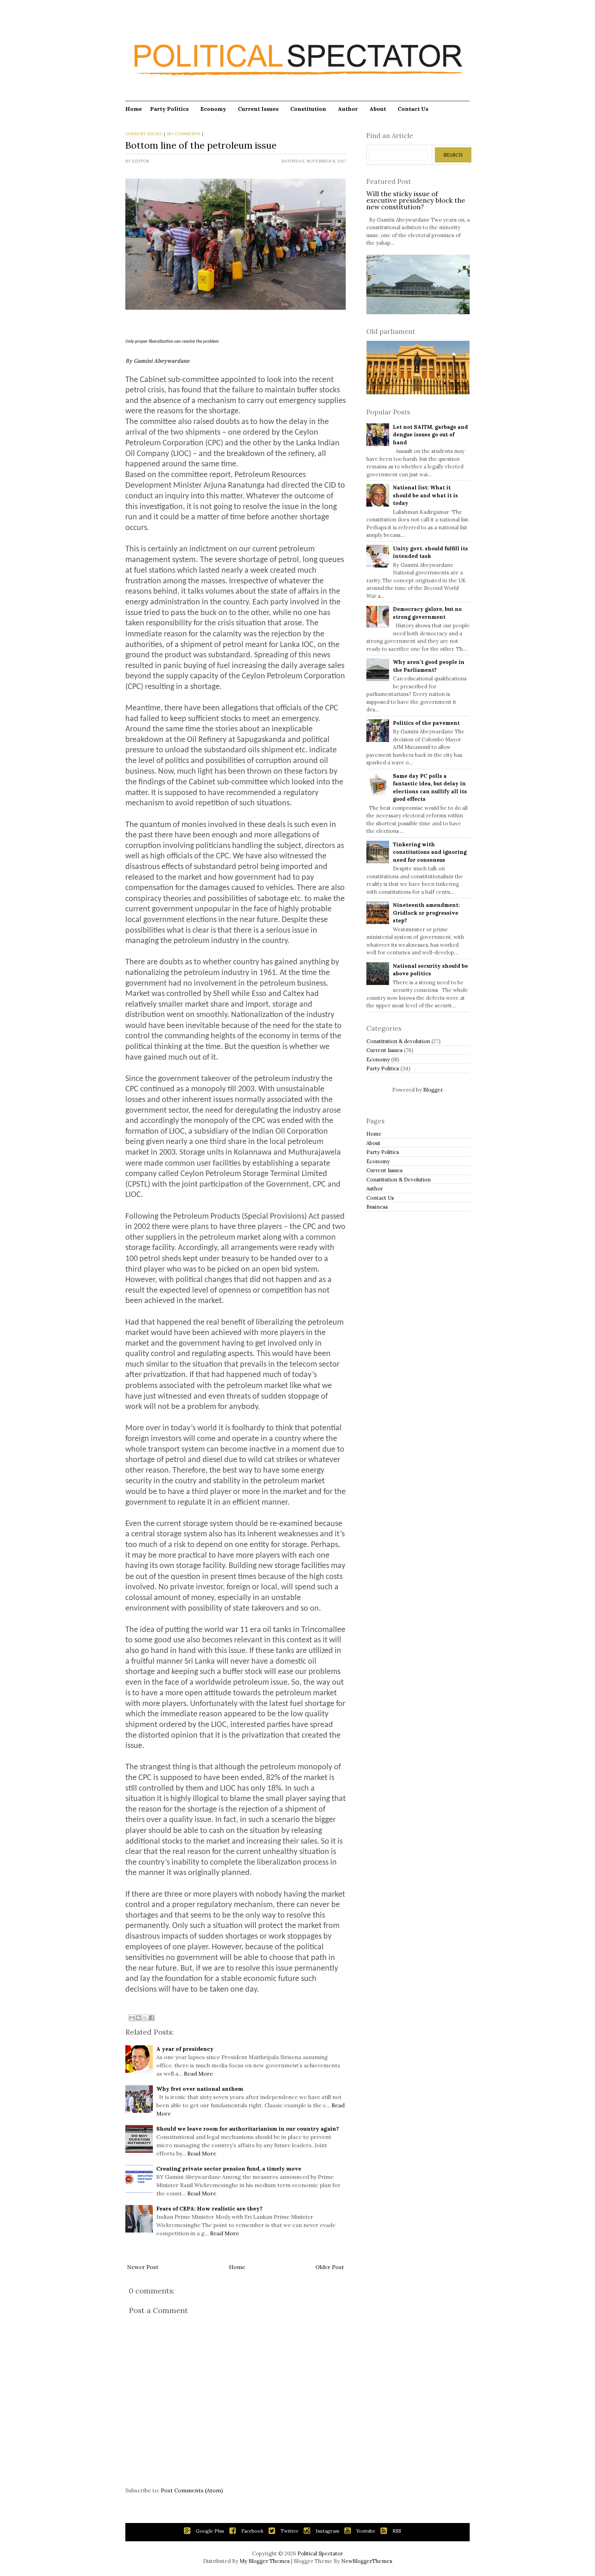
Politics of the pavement (426, 723)
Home (134, 109)
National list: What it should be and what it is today (425, 495)
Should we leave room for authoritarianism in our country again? (248, 2129)
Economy (213, 109)
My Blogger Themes (265, 2561)
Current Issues (258, 109)
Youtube (366, 2531)
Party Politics (169, 109)
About (378, 109)
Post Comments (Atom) (192, 2490)
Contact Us (413, 109)
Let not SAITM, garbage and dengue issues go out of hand (430, 435)
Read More (198, 2074)
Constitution (308, 109)
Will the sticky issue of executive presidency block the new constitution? (416, 200)
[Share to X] (145, 2018)
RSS (397, 2531)
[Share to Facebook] (152, 2018)
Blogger (433, 1090)
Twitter (290, 2531)
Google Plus (210, 2531)
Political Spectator (320, 2553)
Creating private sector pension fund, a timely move (229, 2169)
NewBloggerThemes (367, 2561)
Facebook (252, 2531)
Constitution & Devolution (399, 1180)
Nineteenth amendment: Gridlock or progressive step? (426, 913)
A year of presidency (185, 2049)
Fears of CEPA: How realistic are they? (209, 2208)
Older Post (330, 2267)
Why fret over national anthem (200, 2089)
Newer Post (143, 2267)
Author (348, 109)
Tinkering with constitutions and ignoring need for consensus (430, 852)
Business (377, 1207)
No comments (184, 134)
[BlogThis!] (138, 2018)
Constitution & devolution (398, 1041)
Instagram (327, 2531)
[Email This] (132, 2018)
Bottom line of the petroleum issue (201, 145)
